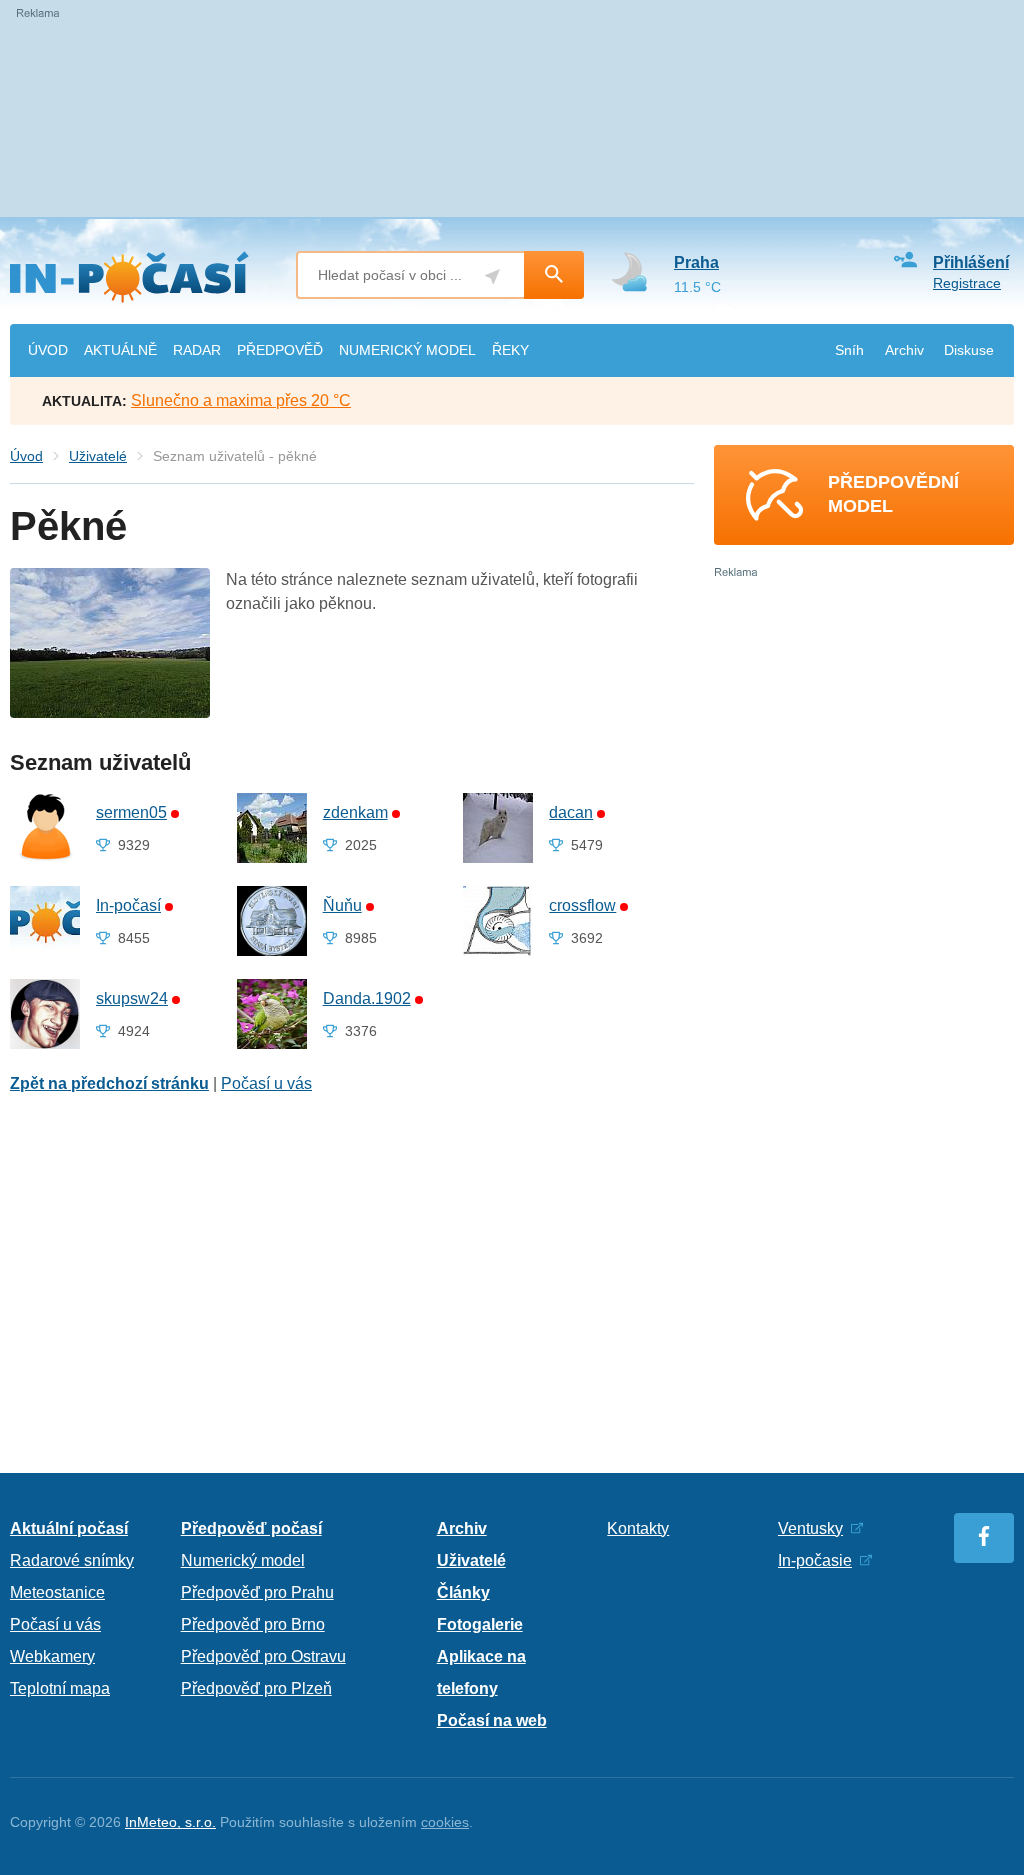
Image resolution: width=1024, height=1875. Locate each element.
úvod (48, 350)
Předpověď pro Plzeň (256, 1688)
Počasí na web (492, 1720)
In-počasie (815, 1560)
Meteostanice (57, 1592)
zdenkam (355, 812)
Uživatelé (98, 456)
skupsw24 (132, 998)
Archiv (904, 350)
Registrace (967, 283)
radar (197, 350)
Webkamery (52, 1656)
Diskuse (969, 350)
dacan (571, 812)
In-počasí (128, 905)
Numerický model (243, 1560)
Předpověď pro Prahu (257, 1592)
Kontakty (638, 1528)
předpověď (280, 350)
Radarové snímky (72, 1560)
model (407, 350)
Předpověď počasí (251, 1528)
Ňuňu (342, 905)
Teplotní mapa (60, 1688)
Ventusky (810, 1528)
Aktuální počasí (69, 1528)
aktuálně (120, 350)
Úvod (26, 456)
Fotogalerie (480, 1624)
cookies (445, 1822)
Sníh (849, 350)
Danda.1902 (367, 998)
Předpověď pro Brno (253, 1624)
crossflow (582, 905)
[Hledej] (554, 275)
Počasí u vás (266, 1083)
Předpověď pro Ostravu (263, 1656)
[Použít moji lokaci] (492, 276)
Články (463, 1592)
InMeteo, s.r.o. (170, 1822)
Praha (696, 262)
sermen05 (131, 812)
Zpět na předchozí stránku (109, 1083)
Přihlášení (971, 262)
